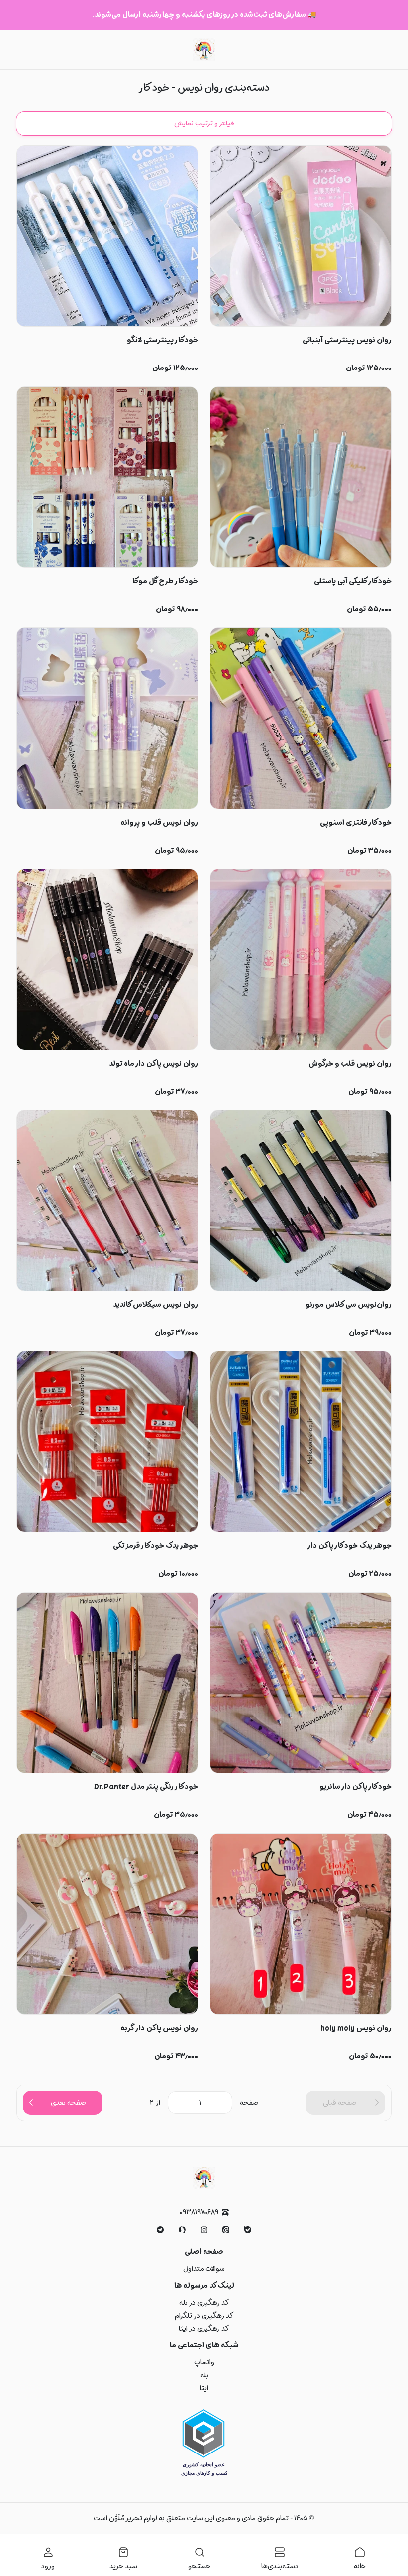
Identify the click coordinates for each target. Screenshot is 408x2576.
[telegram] (160, 2230)
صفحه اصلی (204, 2252)
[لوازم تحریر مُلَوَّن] (204, 50)
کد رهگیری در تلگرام (204, 2316)
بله (204, 2375)
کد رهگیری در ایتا (204, 2329)
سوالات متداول (204, 2269)
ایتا (204, 2388)
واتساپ (204, 2362)
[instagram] (204, 2230)
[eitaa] (226, 2230)
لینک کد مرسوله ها (204, 2286)
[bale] (248, 2230)
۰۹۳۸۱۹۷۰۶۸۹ (199, 2213)
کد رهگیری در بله (204, 2303)
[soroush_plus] (182, 2230)
